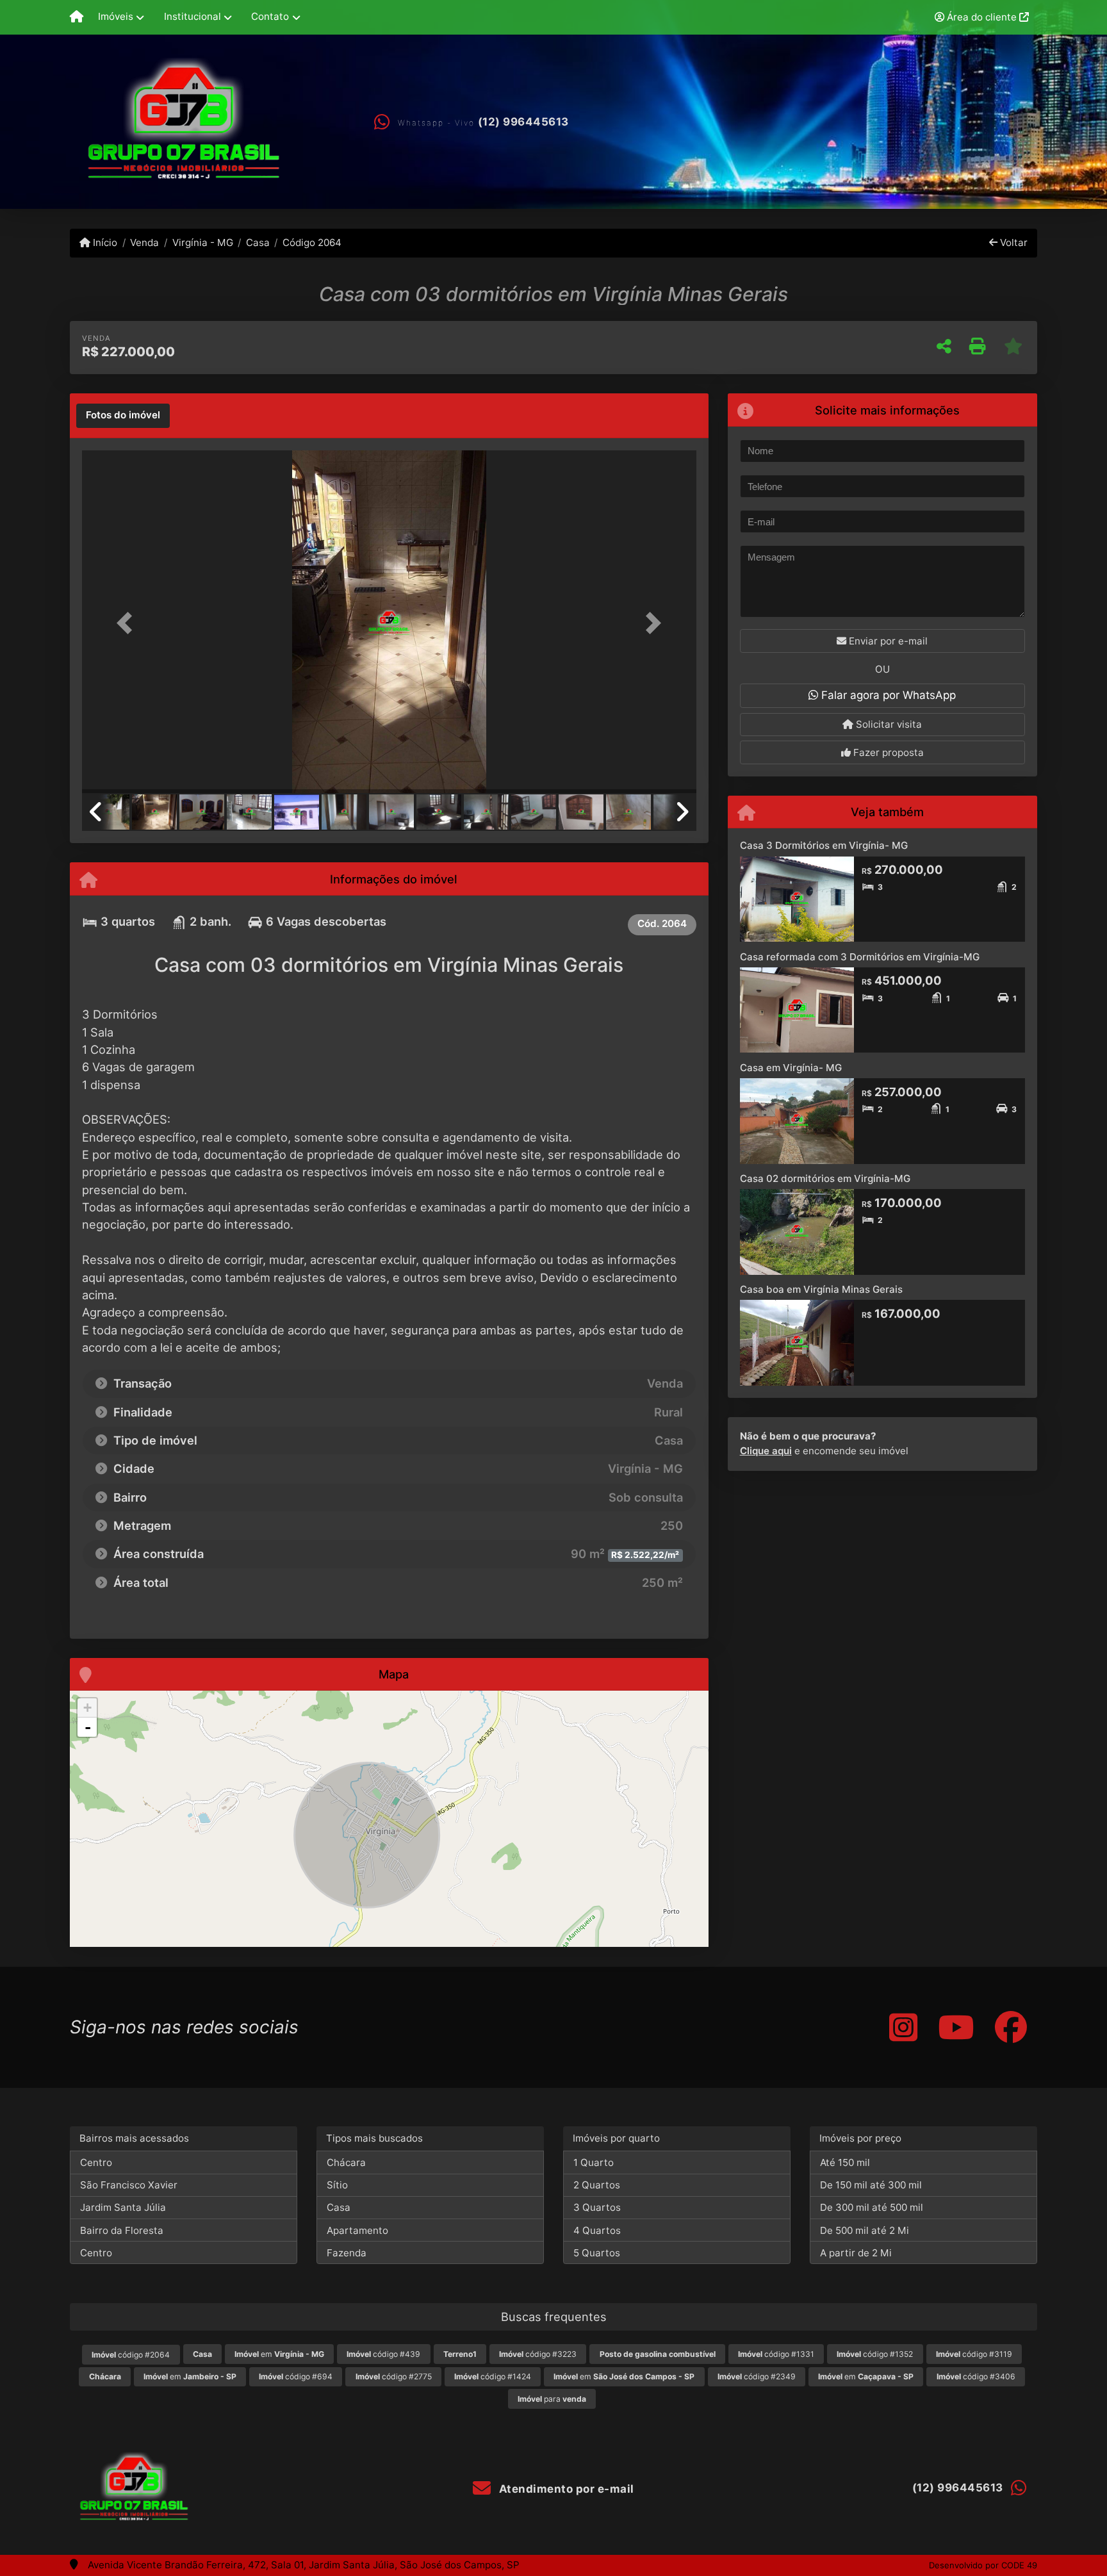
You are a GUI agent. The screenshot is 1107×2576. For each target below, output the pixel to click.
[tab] (123, 416)
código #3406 (976, 2376)
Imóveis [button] (116, 16)
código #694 (296, 2376)
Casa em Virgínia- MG (791, 1068)
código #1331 (776, 2354)
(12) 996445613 (523, 122)
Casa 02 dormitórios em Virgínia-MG (825, 1178)
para (552, 2399)
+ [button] (87, 1708)
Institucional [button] (193, 16)
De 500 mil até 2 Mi (865, 2230)
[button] (128, 623)
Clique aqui (766, 1451)
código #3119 (974, 2354)
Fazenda (347, 2253)
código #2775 (394, 2376)
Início (104, 242)
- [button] (88, 1727)
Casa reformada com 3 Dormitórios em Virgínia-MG (860, 957)
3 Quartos (597, 2207)
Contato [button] (270, 16)
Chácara (346, 2162)
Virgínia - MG (202, 242)
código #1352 (875, 2354)
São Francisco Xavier (129, 2185)
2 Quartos (597, 2185)
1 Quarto (594, 2162)
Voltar (1013, 242)
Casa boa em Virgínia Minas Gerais (821, 1289)
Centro (96, 2162)
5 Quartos (597, 2253)
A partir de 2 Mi (856, 2253)
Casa (258, 242)
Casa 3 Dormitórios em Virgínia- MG (824, 845)
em (279, 2354)
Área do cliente (982, 17)
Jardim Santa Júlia (123, 2207)
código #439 (383, 2354)
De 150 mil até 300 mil (871, 2185)
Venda (144, 242)
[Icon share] (903, 2027)
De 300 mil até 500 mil (872, 2207)
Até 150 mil (845, 2162)
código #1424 (493, 2376)
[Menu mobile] (77, 17)
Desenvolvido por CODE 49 (983, 2565)
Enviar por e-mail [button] (887, 641)
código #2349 (757, 2376)
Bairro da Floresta (122, 2230)
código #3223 (538, 2354)
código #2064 (131, 2355)
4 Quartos (597, 2230)
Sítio (337, 2185)
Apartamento (357, 2230)
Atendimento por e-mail (565, 2489)
